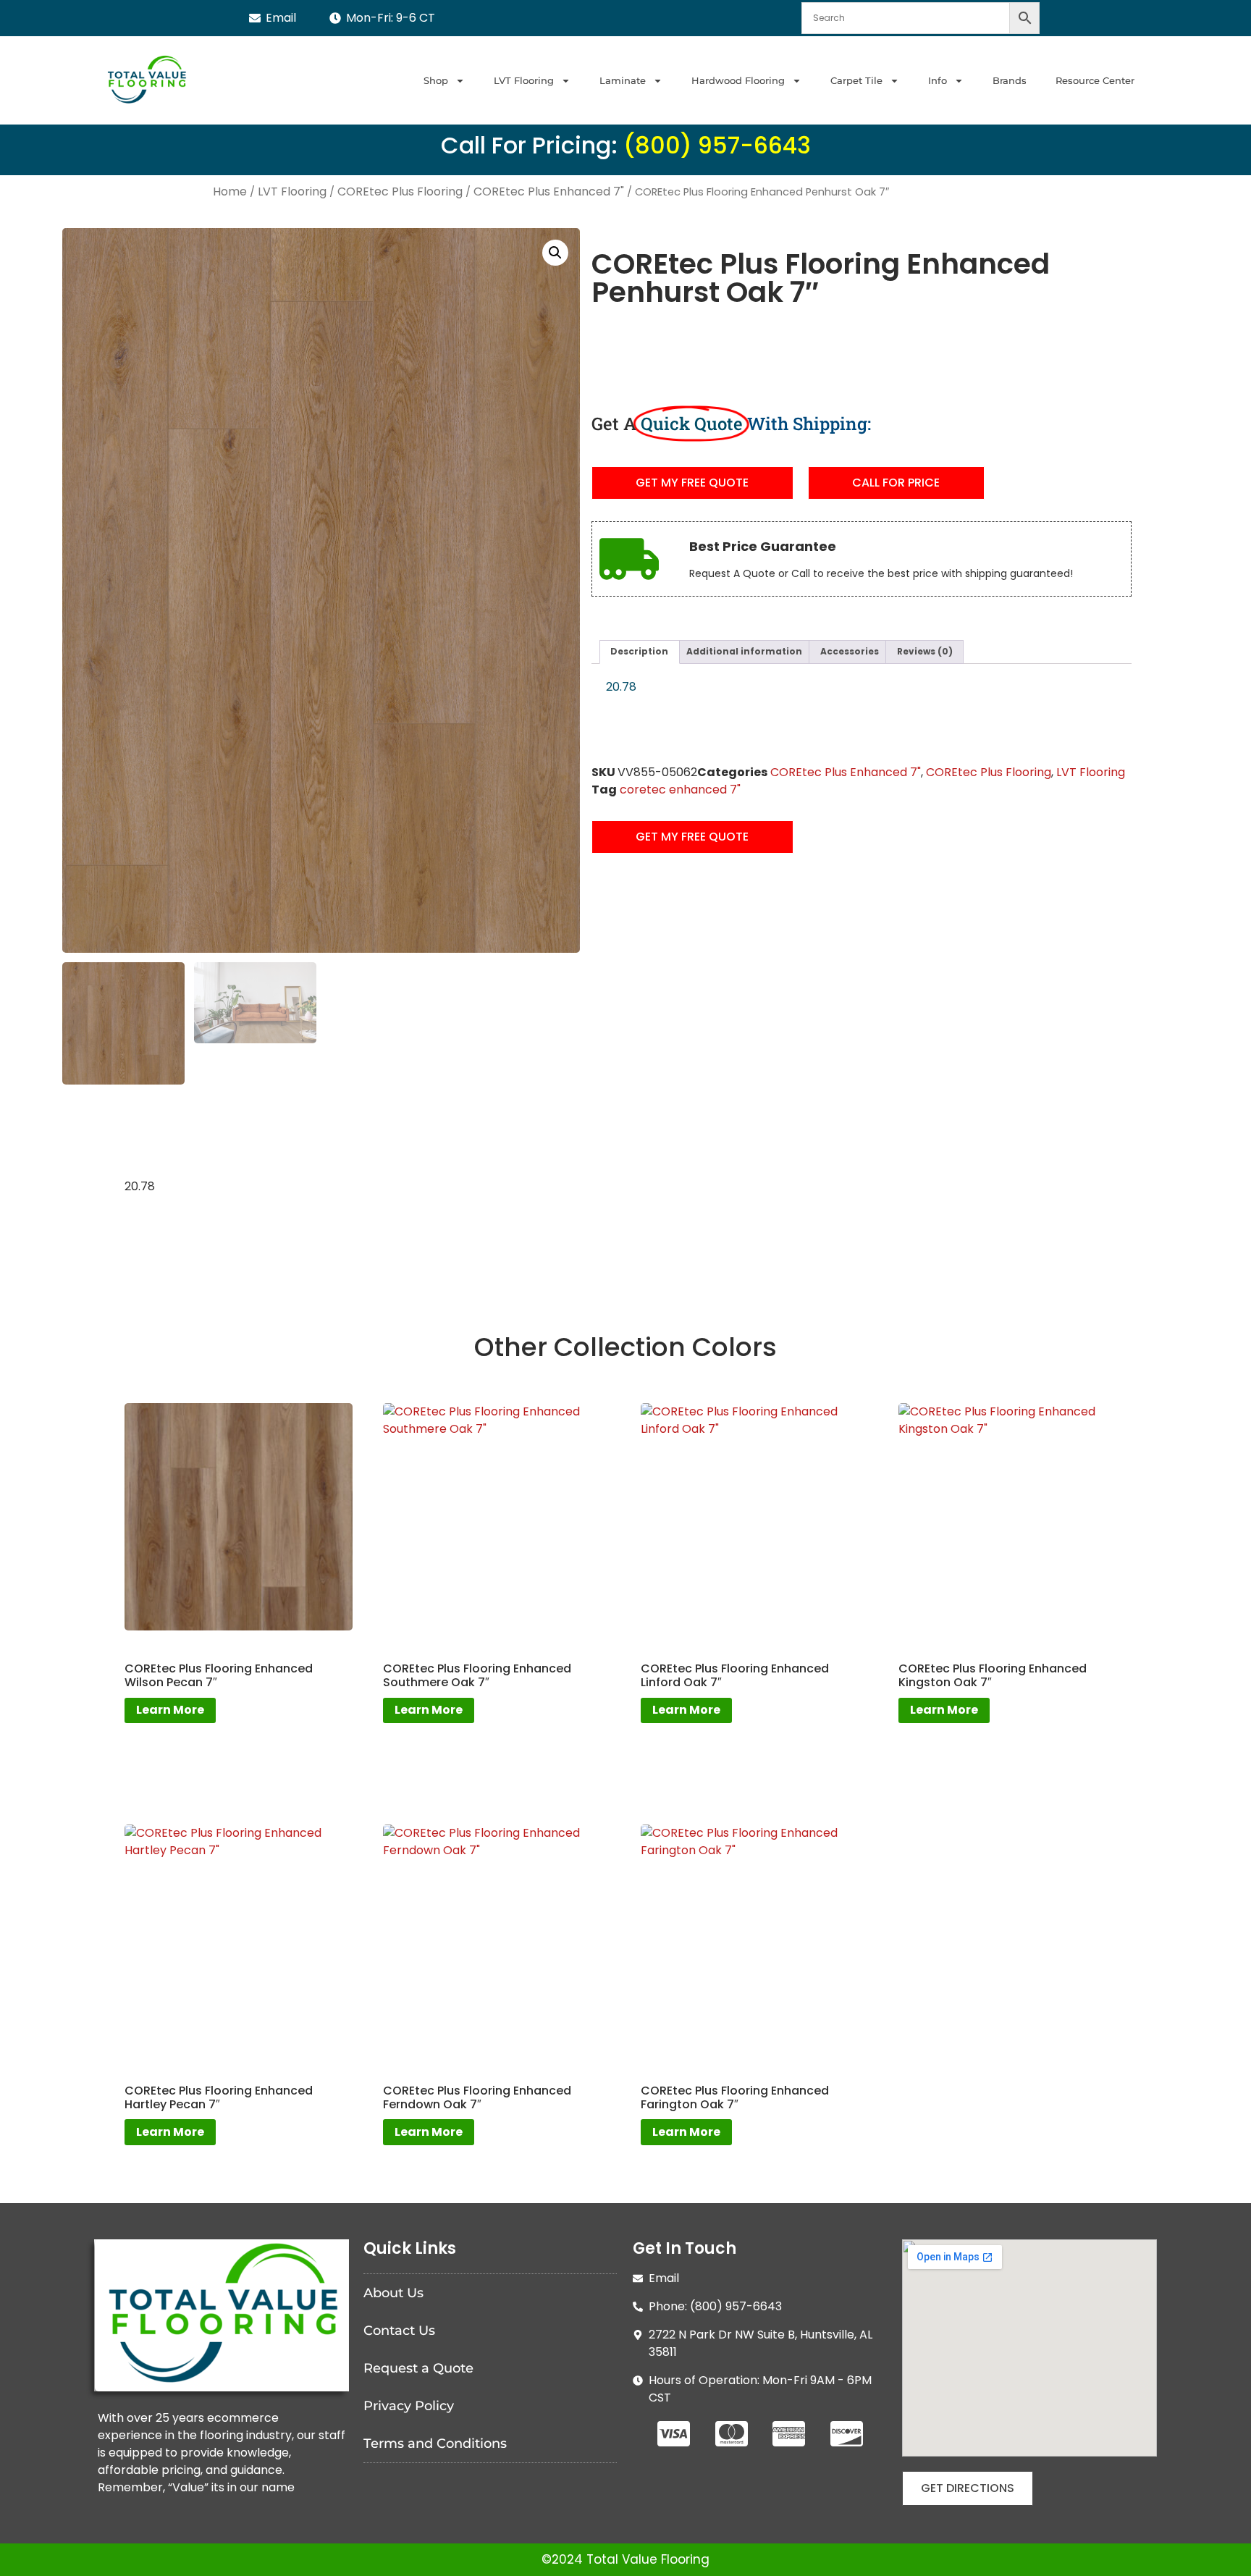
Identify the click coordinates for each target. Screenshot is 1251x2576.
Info (938, 80)
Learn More (170, 1710)
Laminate (623, 80)
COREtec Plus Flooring (400, 192)
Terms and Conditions (435, 2444)
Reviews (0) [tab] (925, 652)
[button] (555, 253)
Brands (1010, 80)
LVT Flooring (524, 80)
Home (230, 192)
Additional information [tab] (744, 652)
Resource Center (1095, 80)
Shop (436, 80)
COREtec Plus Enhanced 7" (549, 192)
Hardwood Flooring (738, 80)
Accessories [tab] (850, 652)
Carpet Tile (856, 80)
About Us (393, 2293)
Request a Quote (418, 2368)
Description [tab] (639, 652)
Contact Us (399, 2331)
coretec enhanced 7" (680, 790)
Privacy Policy (409, 2406)
